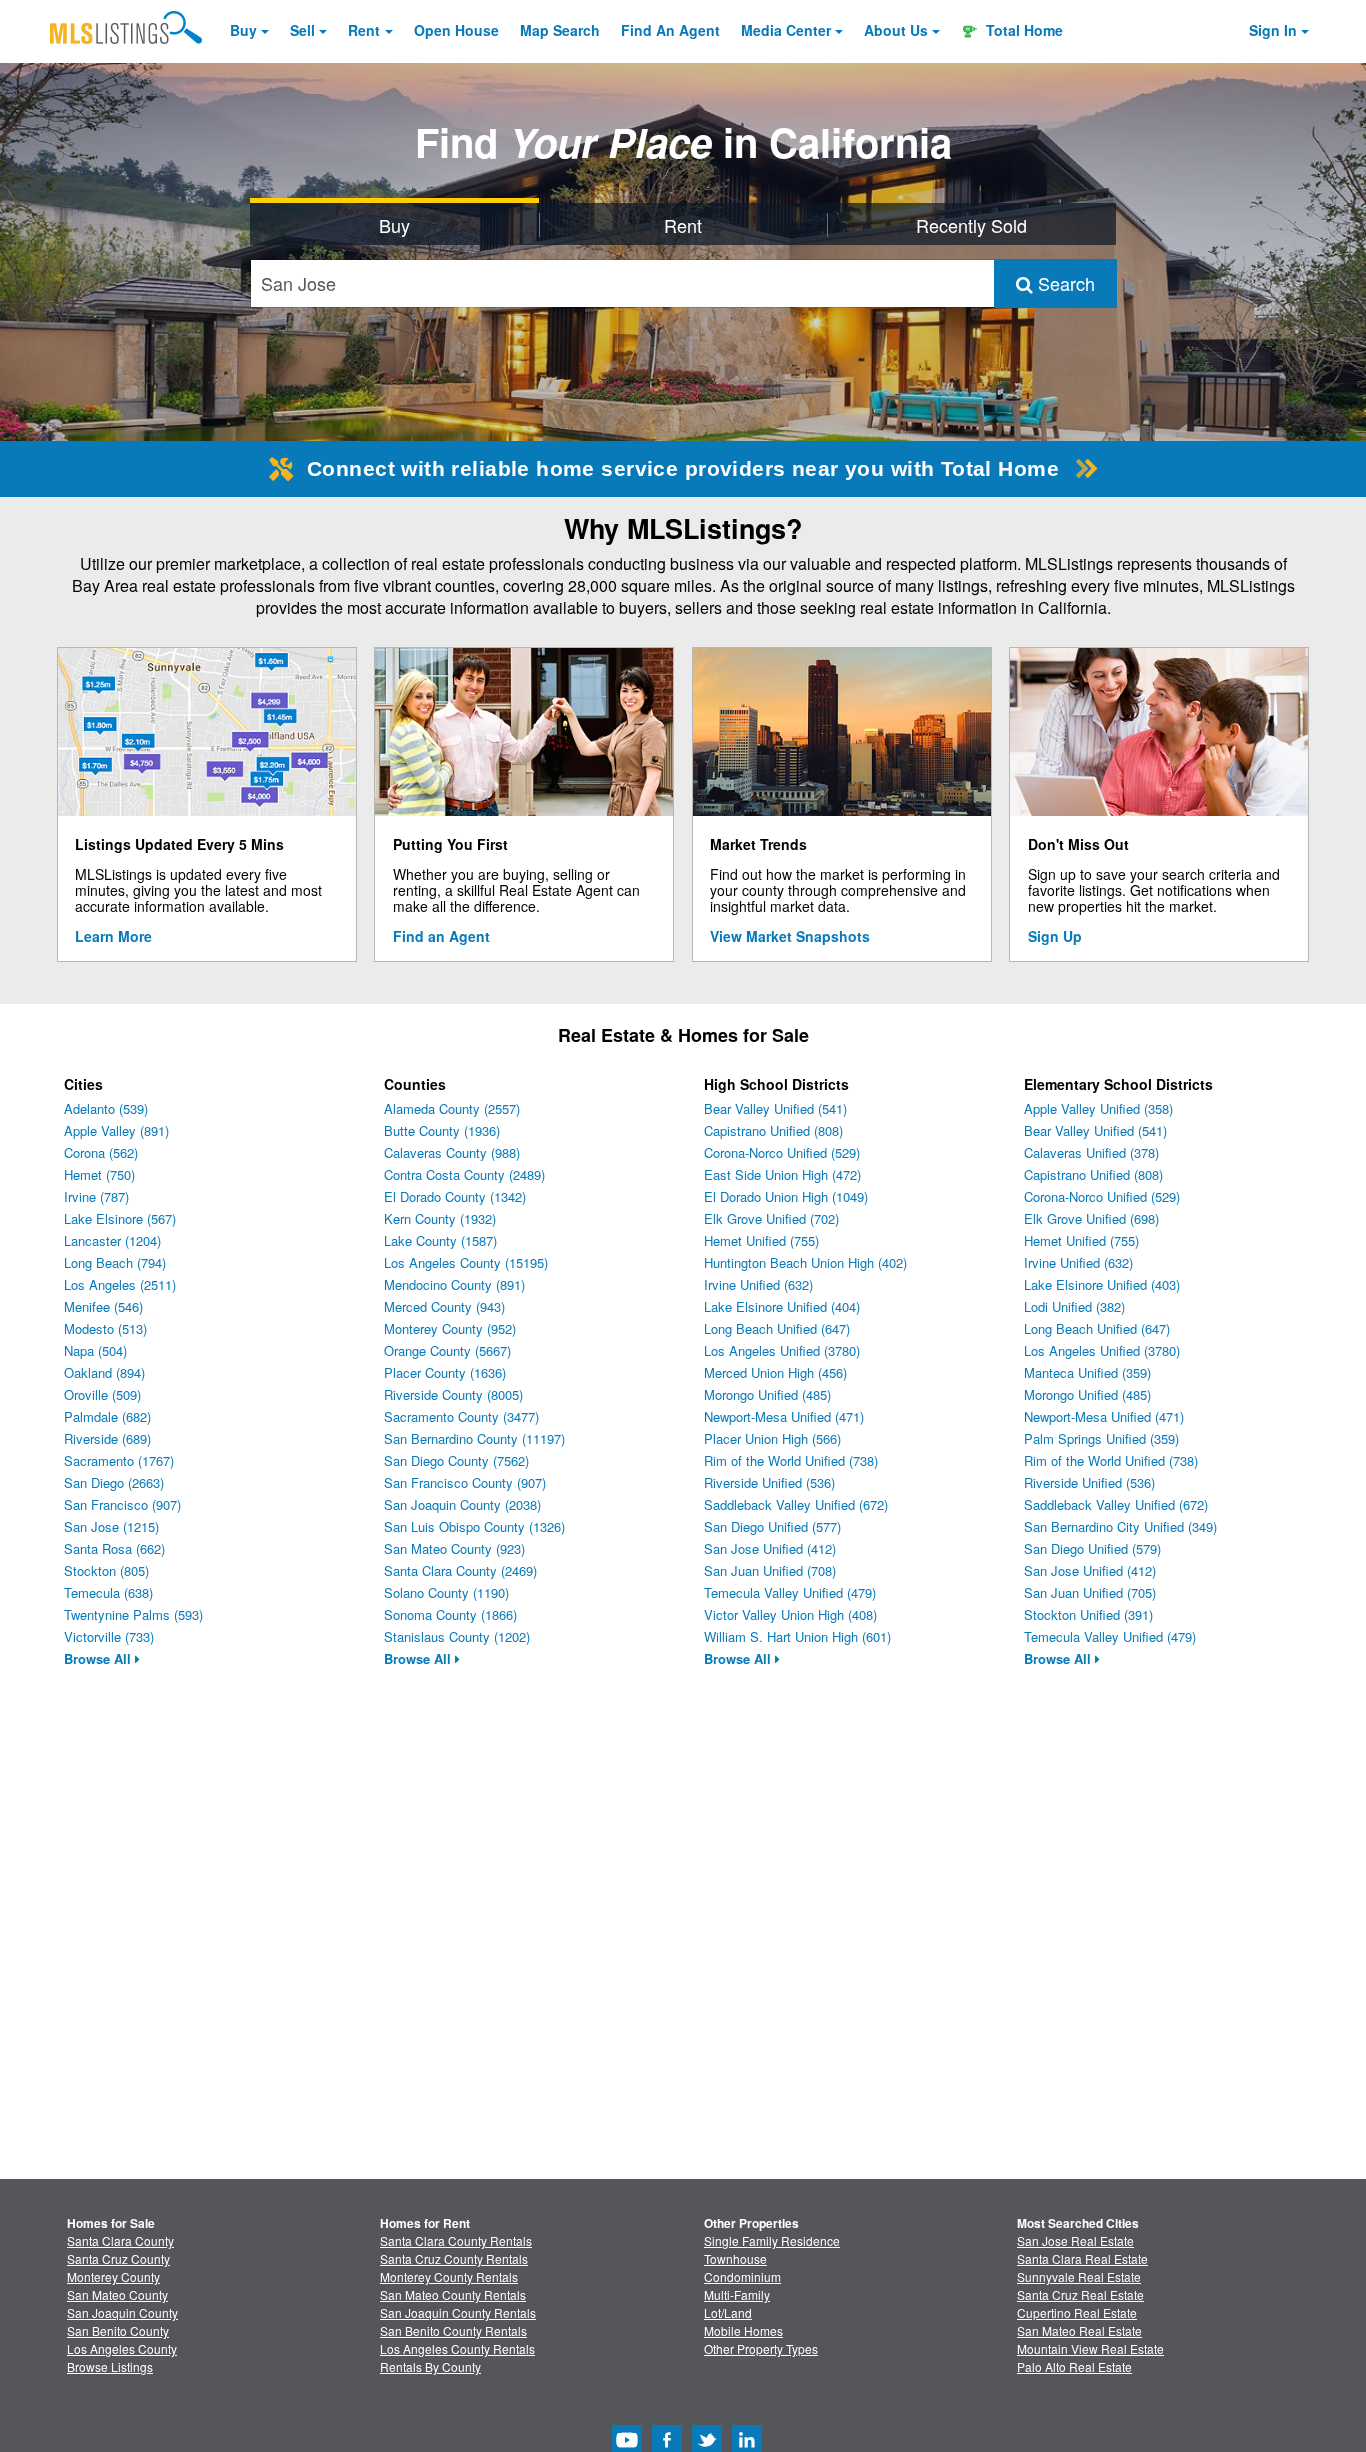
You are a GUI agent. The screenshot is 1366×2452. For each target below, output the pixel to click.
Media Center (786, 30)
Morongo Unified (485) (767, 1394)
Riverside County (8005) (453, 1394)
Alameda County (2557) (452, 1108)
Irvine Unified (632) (758, 1284)
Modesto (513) (105, 1328)
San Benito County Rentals (453, 2330)
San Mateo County (117, 2294)
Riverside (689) (107, 1438)
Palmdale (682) (107, 1416)
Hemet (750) (99, 1174)
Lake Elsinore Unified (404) (782, 1306)
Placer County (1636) (445, 1372)
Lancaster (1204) (112, 1240)
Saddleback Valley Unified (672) (796, 1504)
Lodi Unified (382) (1074, 1306)
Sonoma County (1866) (450, 1614)
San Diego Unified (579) (1092, 1548)
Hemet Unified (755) (761, 1240)
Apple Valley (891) (116, 1130)
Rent (364, 30)
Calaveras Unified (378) (1091, 1152)
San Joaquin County (122, 2312)
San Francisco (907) (122, 1504)
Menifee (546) (103, 1306)
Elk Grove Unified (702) (771, 1218)
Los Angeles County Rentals (457, 2348)
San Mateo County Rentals (453, 2294)
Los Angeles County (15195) (466, 1262)
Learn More (113, 936)
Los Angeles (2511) (120, 1284)
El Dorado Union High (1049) (786, 1196)
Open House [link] (456, 30)
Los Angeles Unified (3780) (782, 1350)
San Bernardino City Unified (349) (1120, 1526)
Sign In (1273, 30)
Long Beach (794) (115, 1262)
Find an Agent (441, 936)
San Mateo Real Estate (1079, 2330)
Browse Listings (110, 2366)
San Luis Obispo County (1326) (474, 1526)
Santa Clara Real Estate (1082, 2258)
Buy (243, 30)
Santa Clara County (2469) (460, 1570)
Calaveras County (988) (452, 1152)
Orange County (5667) (447, 1350)
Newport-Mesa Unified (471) (784, 1416)
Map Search (560, 30)
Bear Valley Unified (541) (775, 1108)
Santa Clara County (120, 2240)
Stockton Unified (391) (1088, 1614)
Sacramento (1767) (119, 1460)
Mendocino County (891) (454, 1284)
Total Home (1022, 30)
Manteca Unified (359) (1087, 1372)
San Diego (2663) (114, 1482)
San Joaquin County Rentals (458, 2312)
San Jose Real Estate (1075, 2240)
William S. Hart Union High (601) (797, 1636)
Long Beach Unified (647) (777, 1328)
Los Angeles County (122, 2348)
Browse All (99, 1658)
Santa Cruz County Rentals (454, 2258)
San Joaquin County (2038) (462, 1504)
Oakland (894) (104, 1372)
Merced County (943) (444, 1306)
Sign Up (1055, 936)
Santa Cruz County (118, 2258)
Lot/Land (728, 2312)
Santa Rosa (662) (114, 1548)
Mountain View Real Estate (1090, 2348)
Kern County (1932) (440, 1218)
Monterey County (113, 2276)
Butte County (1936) (442, 1130)
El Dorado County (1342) (455, 1196)
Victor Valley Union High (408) (790, 1614)
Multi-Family (737, 2294)
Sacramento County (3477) (461, 1416)
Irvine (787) (96, 1196)
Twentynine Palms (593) (133, 1614)
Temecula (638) (108, 1592)
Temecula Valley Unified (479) (790, 1592)
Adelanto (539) (106, 1108)
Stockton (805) (106, 1570)
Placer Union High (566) (772, 1438)
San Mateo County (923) (454, 1548)
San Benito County (118, 2330)
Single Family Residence (772, 2240)
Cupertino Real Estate (1077, 2312)
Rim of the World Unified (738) (791, 1460)
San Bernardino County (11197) (474, 1438)
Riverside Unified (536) (769, 1482)
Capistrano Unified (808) (773, 1130)
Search (1064, 283)
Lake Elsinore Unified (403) (1102, 1284)
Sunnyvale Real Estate (1079, 2276)
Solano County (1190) (446, 1592)
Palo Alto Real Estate (1074, 2366)
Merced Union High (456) (775, 1372)
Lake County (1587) (440, 1240)
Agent (670, 30)
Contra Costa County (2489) (464, 1174)
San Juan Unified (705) (1090, 1592)
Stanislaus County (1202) (457, 1636)
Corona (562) (101, 1152)
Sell (302, 30)
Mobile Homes (743, 2330)
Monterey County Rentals (449, 2276)
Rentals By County (430, 2366)
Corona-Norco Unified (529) (782, 1152)
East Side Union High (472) (782, 1174)
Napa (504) (95, 1350)
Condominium (742, 2276)
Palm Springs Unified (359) (1101, 1438)
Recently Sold (971, 225)
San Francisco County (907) (465, 1482)
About (896, 30)
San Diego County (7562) (456, 1460)
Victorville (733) (109, 1636)
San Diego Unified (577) (772, 1526)
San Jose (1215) (111, 1526)
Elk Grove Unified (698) (1091, 1218)
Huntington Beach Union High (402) (805, 1262)
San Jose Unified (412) (770, 1548)
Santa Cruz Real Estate (1080, 2294)
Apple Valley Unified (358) (1098, 1108)
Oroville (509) (102, 1394)
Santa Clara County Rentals (456, 2240)
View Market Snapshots (790, 936)
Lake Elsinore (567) (120, 1218)
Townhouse (735, 2258)
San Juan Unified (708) (770, 1570)
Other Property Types (761, 2348)
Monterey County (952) (450, 1328)
